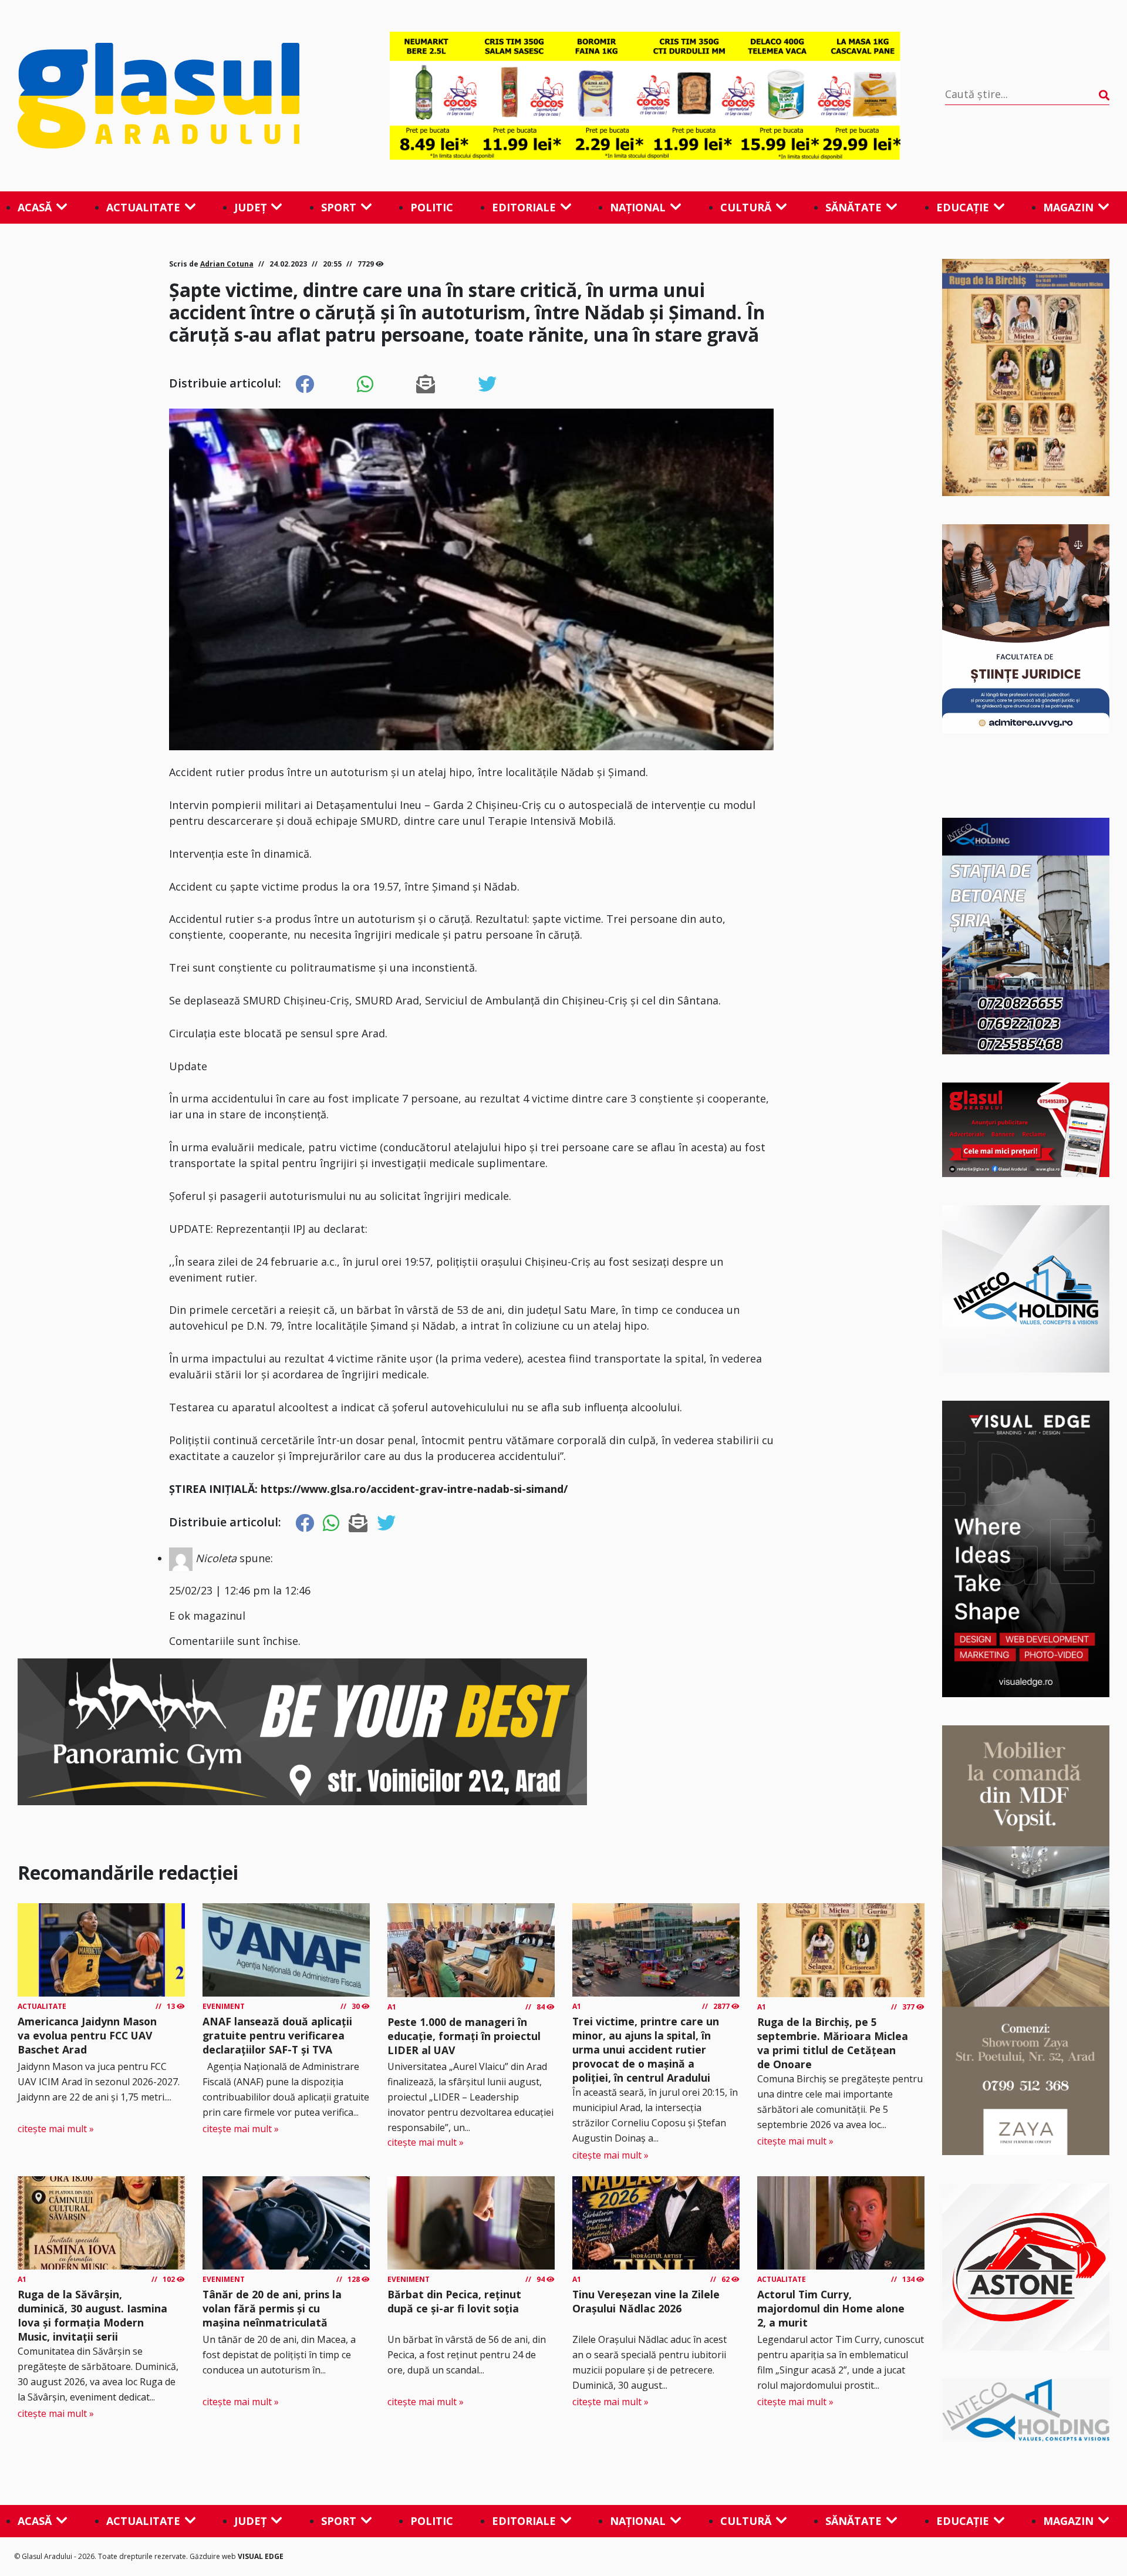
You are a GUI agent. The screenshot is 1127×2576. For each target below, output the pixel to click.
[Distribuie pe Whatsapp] (365, 385)
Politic (432, 207)
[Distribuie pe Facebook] (305, 385)
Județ (250, 207)
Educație (963, 207)
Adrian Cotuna (227, 264)
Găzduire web (214, 2556)
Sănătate (853, 207)
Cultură (746, 207)
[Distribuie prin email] (426, 385)
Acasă (35, 207)
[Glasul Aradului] (181, 96)
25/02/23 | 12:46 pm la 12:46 (240, 1590)
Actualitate (143, 207)
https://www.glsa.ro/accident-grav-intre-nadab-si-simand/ (414, 1489)
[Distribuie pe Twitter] (487, 385)
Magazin (1068, 207)
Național (638, 207)
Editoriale (524, 207)
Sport (339, 207)
